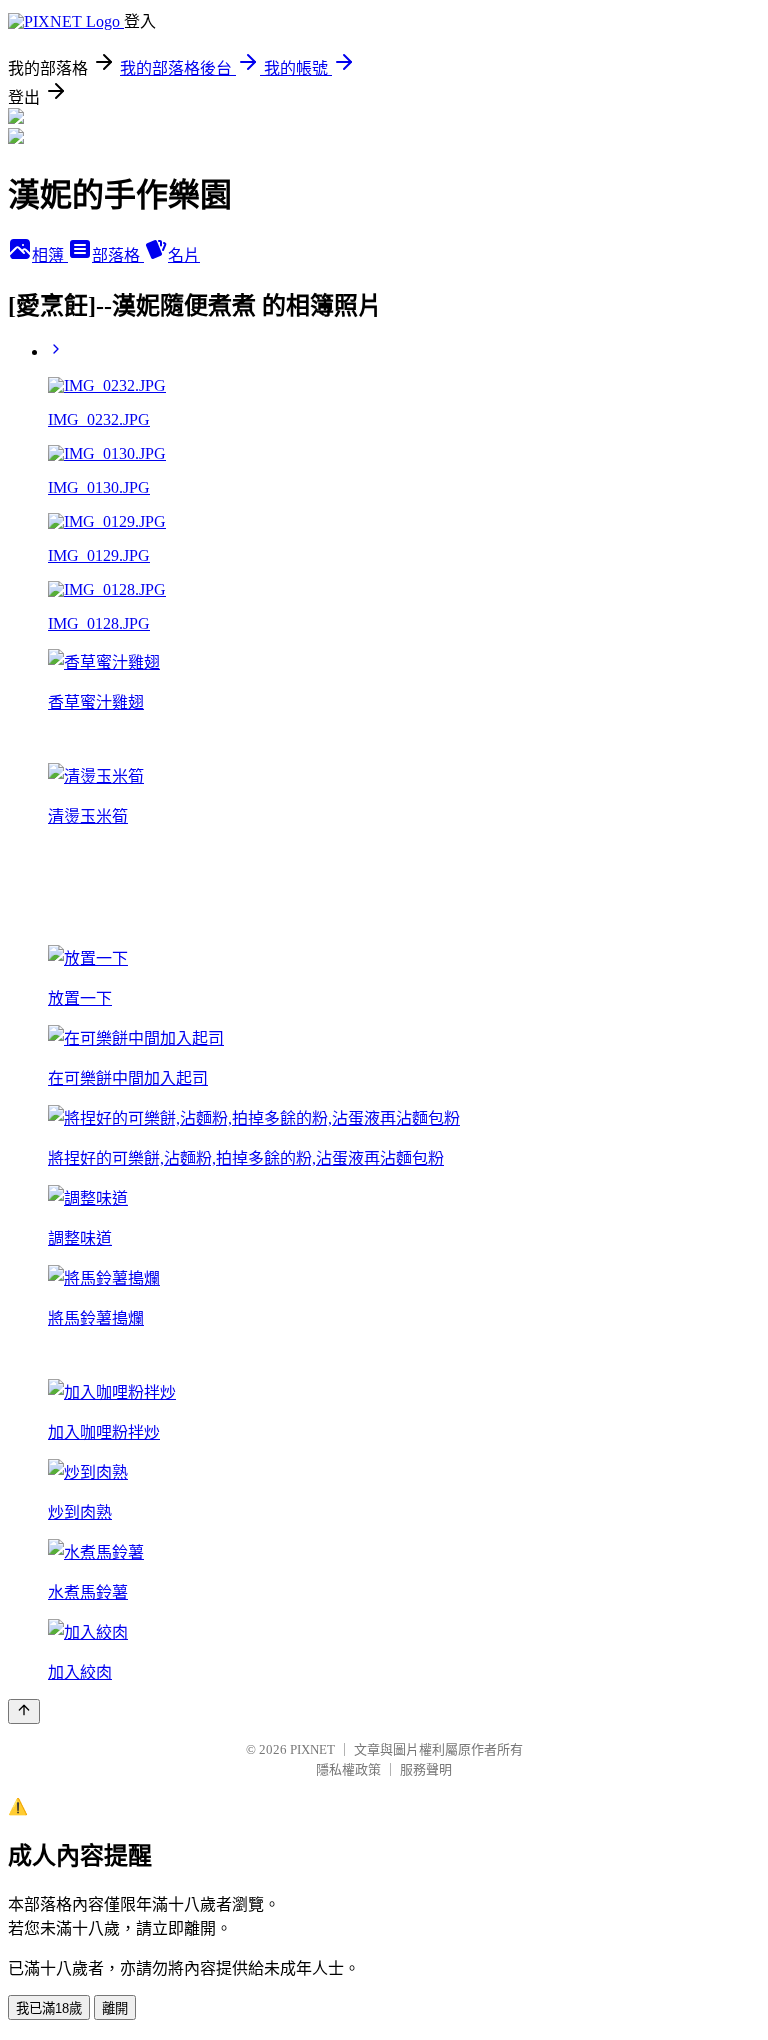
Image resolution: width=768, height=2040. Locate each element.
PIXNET (312, 1749)
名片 (184, 255)
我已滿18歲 (49, 2008)
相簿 (50, 255)
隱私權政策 (348, 1769)
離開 (115, 2008)
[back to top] (24, 1711)
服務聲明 (426, 1769)
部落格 (118, 255)
